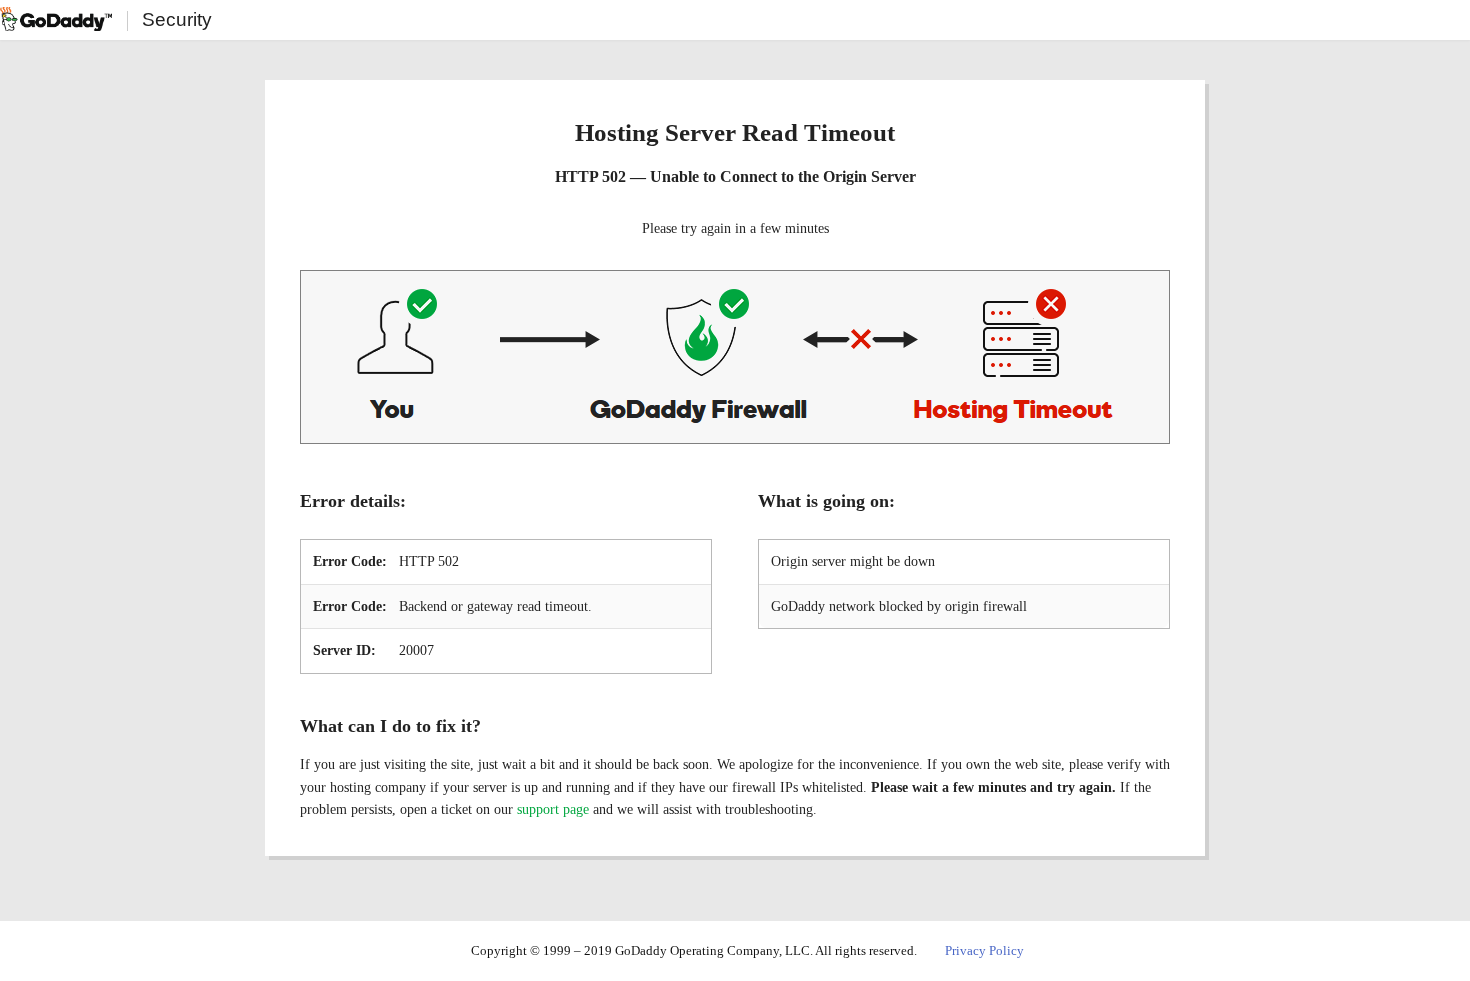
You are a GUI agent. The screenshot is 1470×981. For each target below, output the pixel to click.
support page (553, 809)
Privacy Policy (984, 950)
